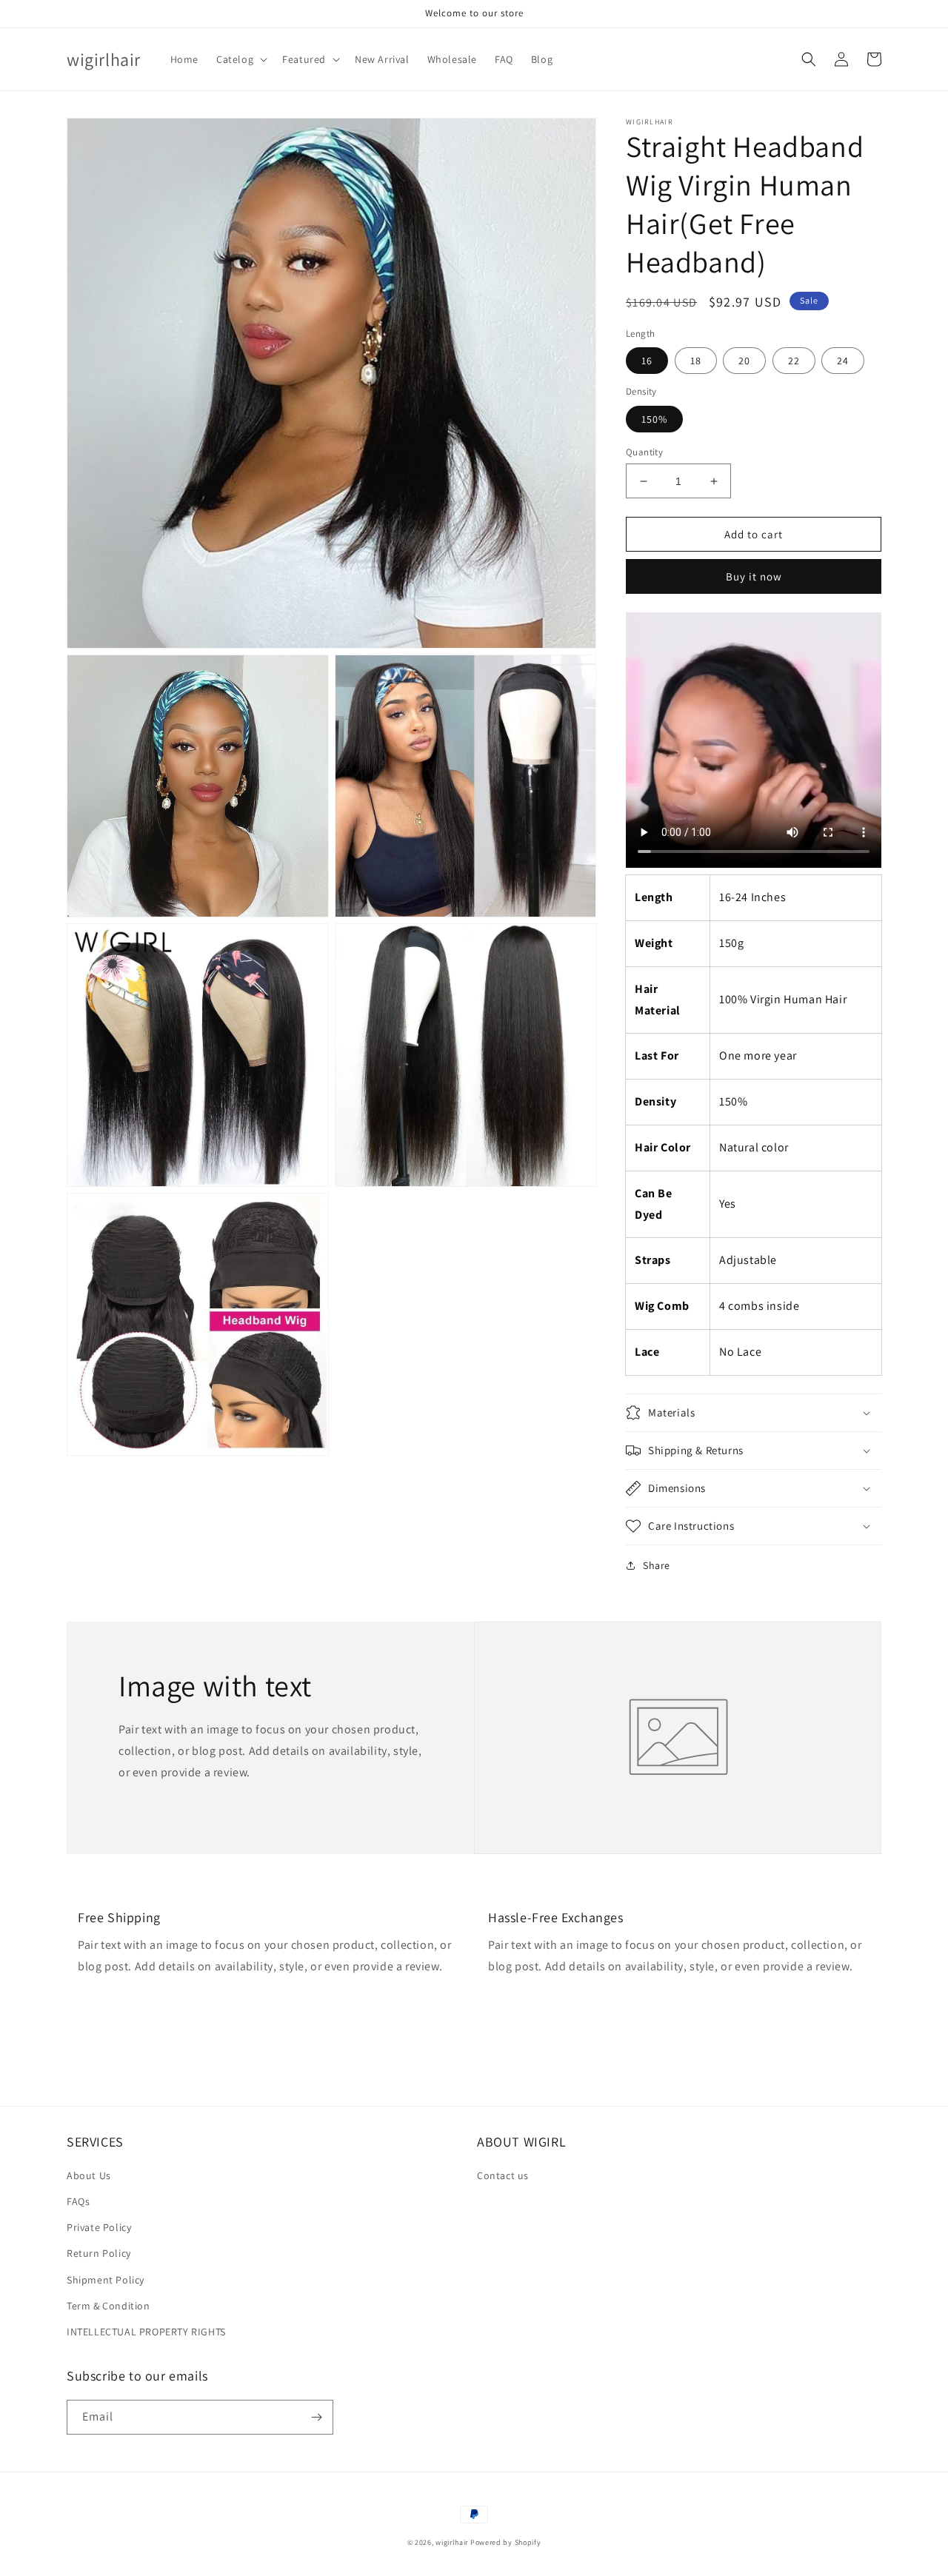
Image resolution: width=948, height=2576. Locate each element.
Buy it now (754, 576)
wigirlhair (452, 2542)
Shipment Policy (106, 2280)
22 (794, 361)
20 (744, 361)
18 (696, 361)
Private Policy (99, 2227)
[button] (240, 59)
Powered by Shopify (506, 2542)
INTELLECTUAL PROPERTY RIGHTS (146, 2332)
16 (647, 361)
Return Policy (99, 2253)
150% (654, 419)
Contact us (503, 2175)
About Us (89, 2175)
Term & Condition (109, 2306)
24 (843, 361)
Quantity (644, 452)
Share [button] (657, 1565)
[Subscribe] (316, 2417)
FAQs (78, 2201)
